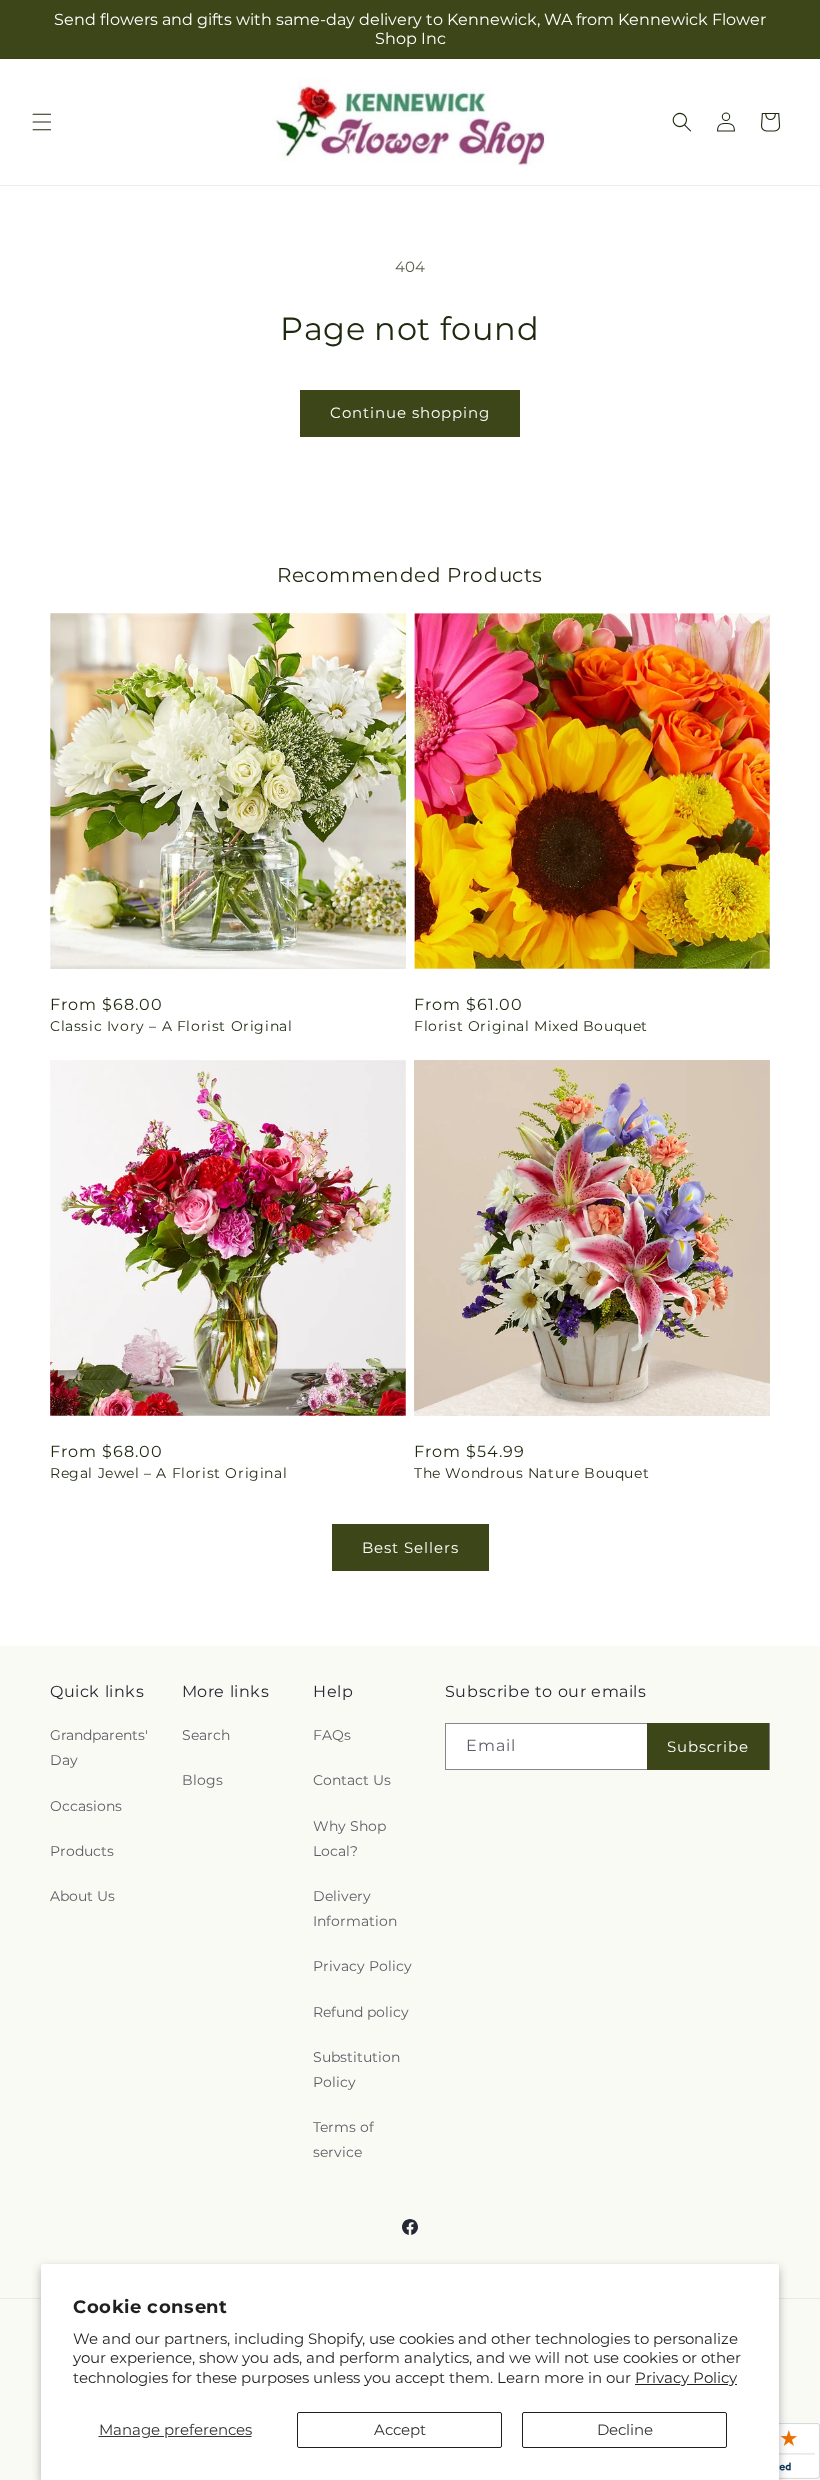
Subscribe (708, 1746)
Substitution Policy (356, 2069)
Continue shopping (410, 412)
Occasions (86, 1806)
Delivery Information (355, 1908)
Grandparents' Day (99, 1747)
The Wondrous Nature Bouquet (531, 1473)
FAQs (332, 1735)
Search (206, 1735)
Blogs (202, 1780)
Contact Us (352, 1780)
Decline (625, 2429)
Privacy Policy (686, 2377)
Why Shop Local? (349, 1838)
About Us (82, 1896)
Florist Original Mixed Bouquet (531, 1026)
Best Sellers (410, 1547)
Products (82, 1851)
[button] (42, 122)
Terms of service (343, 2139)
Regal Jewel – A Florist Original (168, 1473)
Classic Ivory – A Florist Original (171, 1026)
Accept (400, 2429)
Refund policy (361, 2012)
